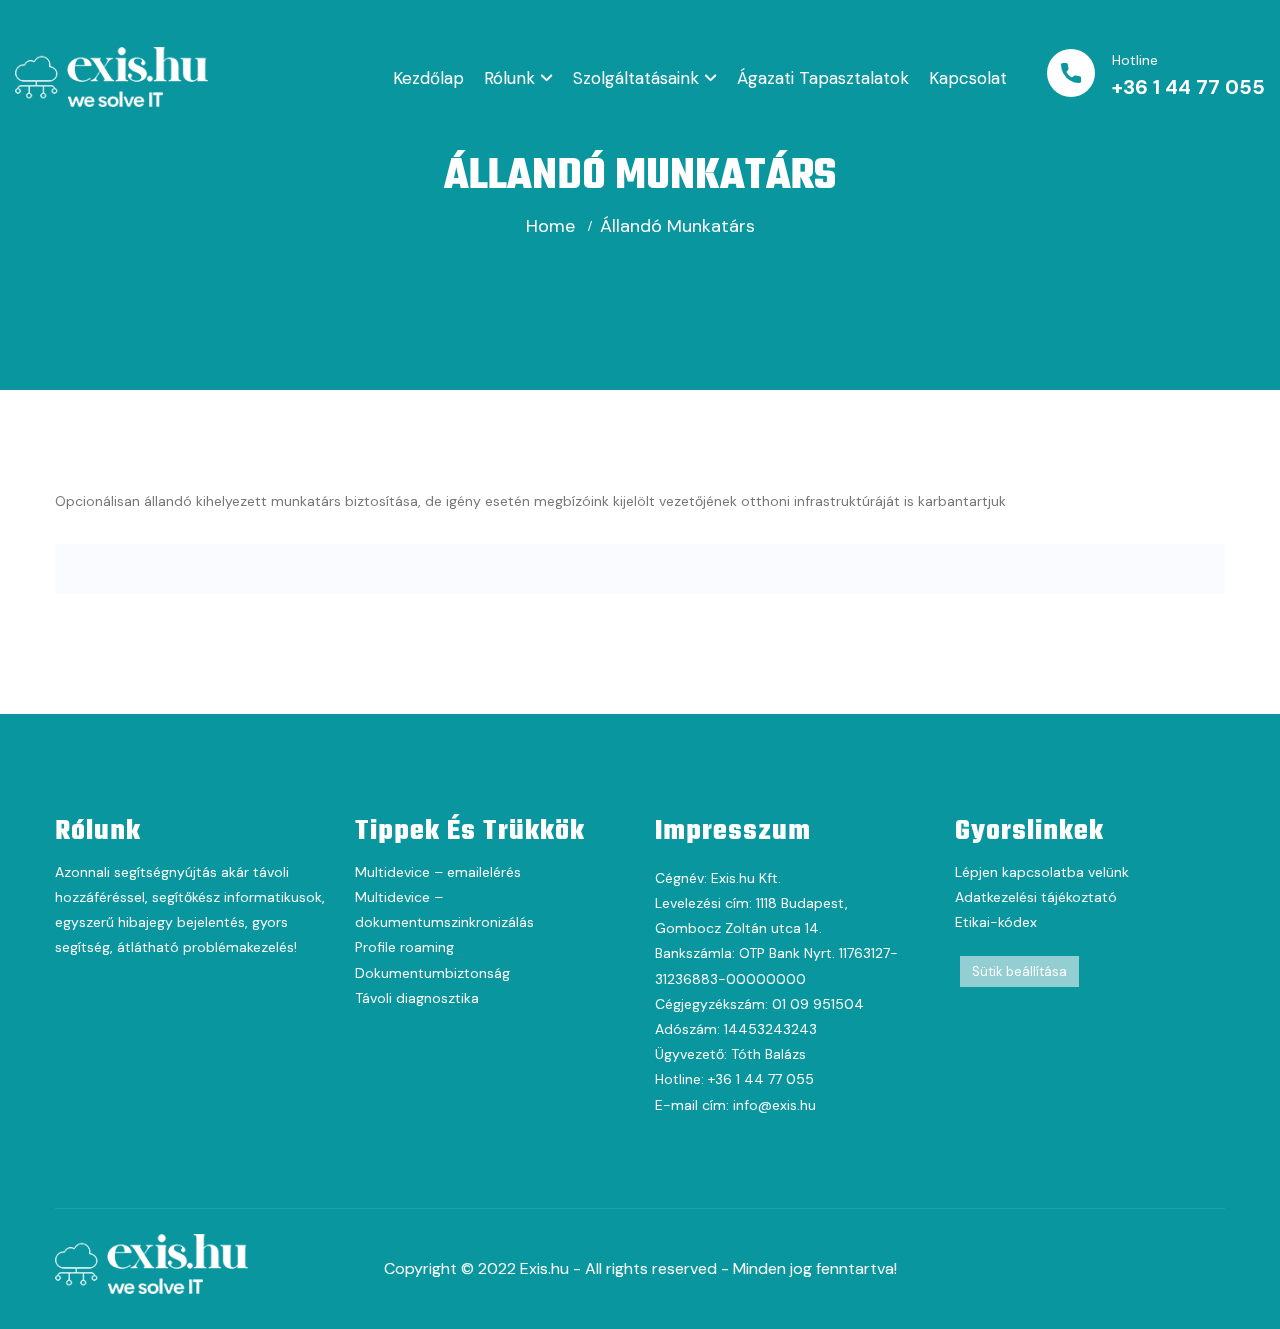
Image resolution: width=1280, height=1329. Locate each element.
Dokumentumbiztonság (432, 973)
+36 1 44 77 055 (1188, 87)
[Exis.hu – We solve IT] (111, 76)
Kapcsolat (968, 78)
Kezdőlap (428, 78)
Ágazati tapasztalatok (823, 78)
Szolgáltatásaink (636, 78)
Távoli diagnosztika (417, 998)
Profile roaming (404, 947)
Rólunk (509, 78)
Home (550, 226)
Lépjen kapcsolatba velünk (1042, 872)
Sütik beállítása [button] (1019, 971)
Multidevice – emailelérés (438, 872)
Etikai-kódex (996, 922)
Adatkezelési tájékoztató (1036, 897)
